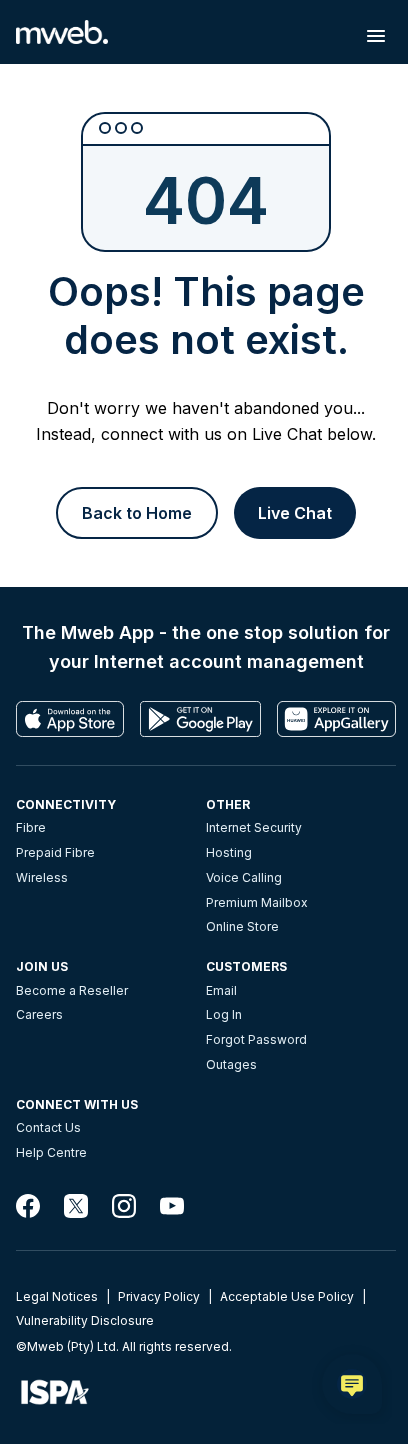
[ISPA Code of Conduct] (206, 1392)
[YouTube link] (172, 1206)
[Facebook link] (28, 1206)
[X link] (76, 1206)
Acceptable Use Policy (287, 1296)
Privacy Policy (159, 1296)
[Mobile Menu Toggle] (376, 36)
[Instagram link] (124, 1206)
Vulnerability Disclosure (85, 1320)
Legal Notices (57, 1296)
